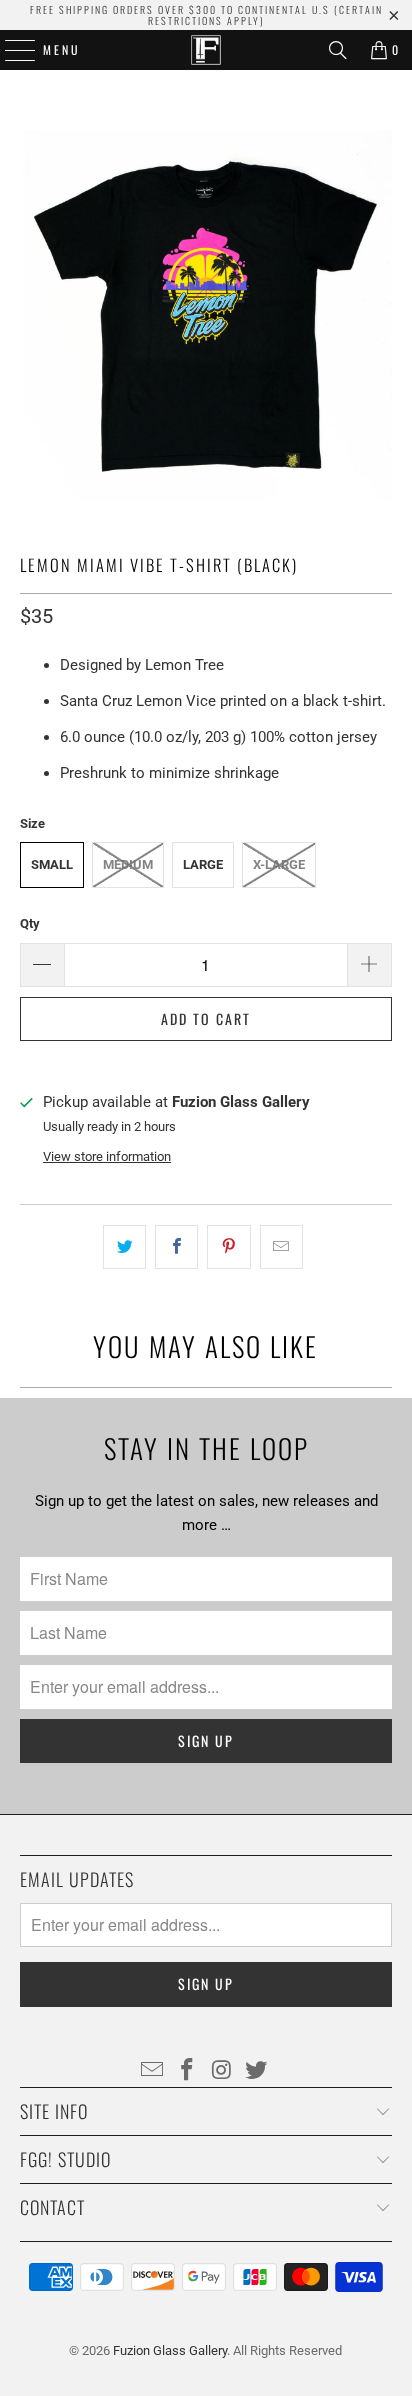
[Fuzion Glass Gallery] (206, 50)
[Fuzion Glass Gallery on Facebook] (188, 2071)
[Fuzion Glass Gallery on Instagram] (222, 2071)
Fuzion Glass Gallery (170, 2350)
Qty (30, 923)
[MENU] (10, 50)
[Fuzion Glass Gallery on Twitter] (257, 2071)
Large (203, 864)
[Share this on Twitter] (124, 1247)
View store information (107, 1156)
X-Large (279, 864)
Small (52, 864)
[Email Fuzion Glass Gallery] (153, 2071)
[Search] (338, 50)
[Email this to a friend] (281, 1247)
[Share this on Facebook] (176, 1247)
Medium (128, 864)
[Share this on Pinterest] (228, 1247)
